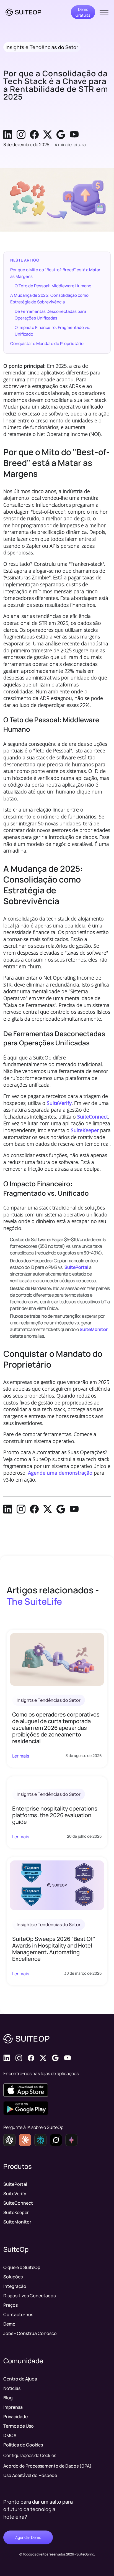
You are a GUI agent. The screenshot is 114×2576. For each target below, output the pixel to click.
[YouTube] (74, 135)
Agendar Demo (28, 2537)
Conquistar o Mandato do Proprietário (47, 343)
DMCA (10, 2435)
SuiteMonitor (94, 1329)
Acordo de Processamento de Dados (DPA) (47, 2466)
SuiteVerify (59, 1103)
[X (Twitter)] (48, 135)
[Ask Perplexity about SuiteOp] (40, 2140)
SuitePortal (76, 1267)
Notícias (12, 2388)
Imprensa (13, 2407)
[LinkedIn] (8, 135)
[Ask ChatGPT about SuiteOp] (9, 2140)
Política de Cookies (23, 2445)
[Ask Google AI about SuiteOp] (71, 2140)
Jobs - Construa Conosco (30, 2333)
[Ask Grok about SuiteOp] (56, 2140)
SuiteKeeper (85, 1130)
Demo (9, 2324)
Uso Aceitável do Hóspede (30, 2475)
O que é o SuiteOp (22, 2267)
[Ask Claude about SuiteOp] (25, 2140)
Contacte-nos (18, 2314)
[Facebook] (34, 135)
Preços (11, 2305)
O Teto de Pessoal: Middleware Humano (53, 286)
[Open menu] (104, 12)
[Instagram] (21, 135)
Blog (8, 2398)
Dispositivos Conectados (29, 2296)
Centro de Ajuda (20, 2379)
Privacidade (15, 2417)
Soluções (13, 2277)
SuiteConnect (93, 1117)
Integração (15, 2286)
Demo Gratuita (83, 12)
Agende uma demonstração (60, 1473)
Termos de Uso (19, 2426)
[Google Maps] (61, 135)
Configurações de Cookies (30, 2455)
